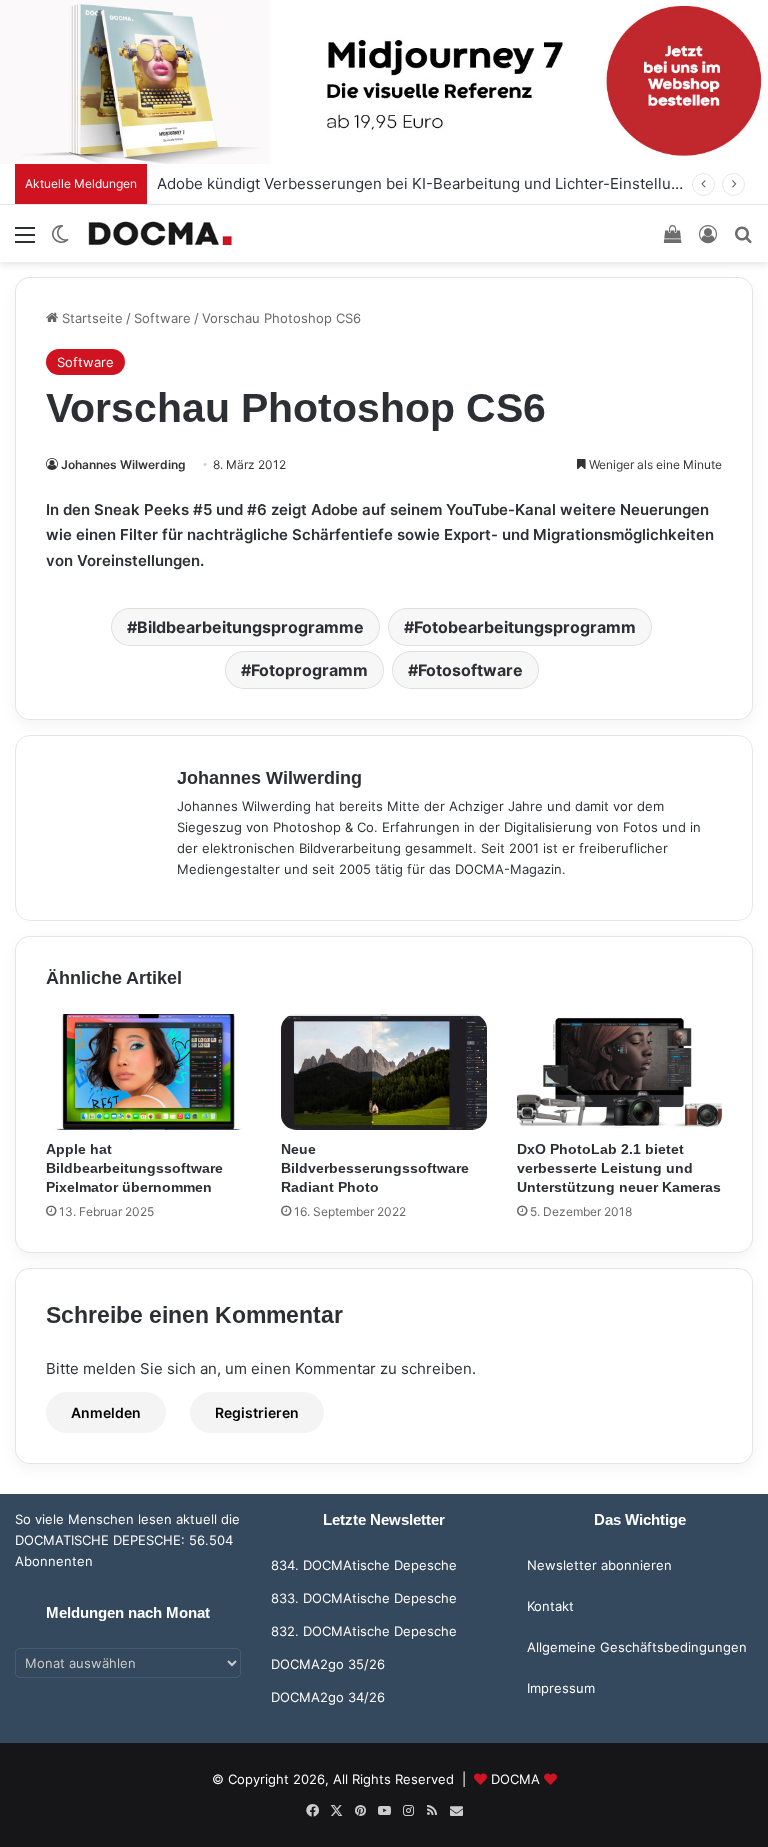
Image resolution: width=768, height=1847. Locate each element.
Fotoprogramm (309, 670)
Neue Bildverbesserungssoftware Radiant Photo (375, 1168)
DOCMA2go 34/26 (328, 1697)
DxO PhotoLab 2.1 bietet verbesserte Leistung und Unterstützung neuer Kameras (619, 1168)
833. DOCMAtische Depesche (364, 1598)
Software (162, 318)
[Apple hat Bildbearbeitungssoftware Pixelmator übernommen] (148, 1071)
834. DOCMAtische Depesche (364, 1565)
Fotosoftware (470, 670)
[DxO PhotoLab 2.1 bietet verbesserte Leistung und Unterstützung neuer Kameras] (619, 1072)
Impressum (561, 1688)
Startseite (90, 318)
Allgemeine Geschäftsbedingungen (637, 1647)
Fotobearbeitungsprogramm (525, 627)
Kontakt (550, 1606)
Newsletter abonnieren (599, 1565)
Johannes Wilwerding (123, 464)
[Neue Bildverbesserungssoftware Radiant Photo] (383, 1072)
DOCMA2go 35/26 (328, 1664)
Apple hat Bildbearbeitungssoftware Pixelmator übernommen (134, 1168)
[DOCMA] (160, 233)
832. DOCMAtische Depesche (364, 1631)
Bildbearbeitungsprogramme (250, 627)
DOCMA (515, 1779)
